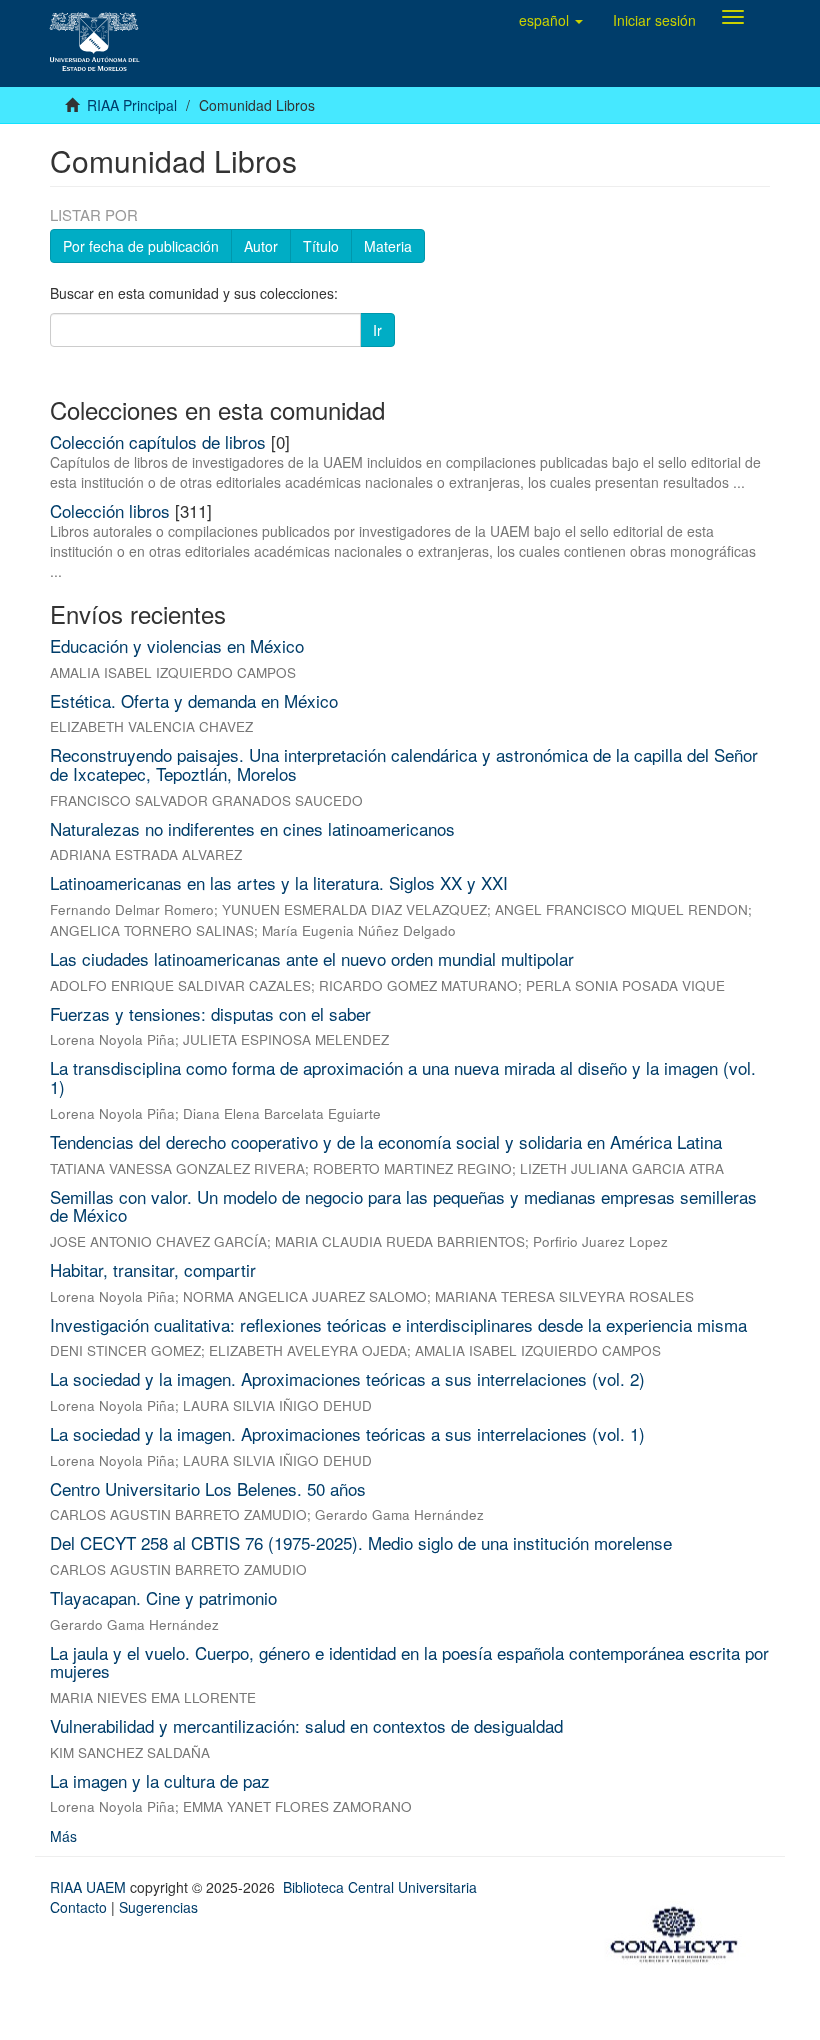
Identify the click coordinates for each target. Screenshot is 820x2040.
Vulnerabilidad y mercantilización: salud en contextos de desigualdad (306, 1725)
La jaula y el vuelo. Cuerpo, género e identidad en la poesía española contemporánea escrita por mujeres (409, 1662)
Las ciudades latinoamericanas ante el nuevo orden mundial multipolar (312, 958)
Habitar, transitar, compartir (153, 1269)
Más (63, 1836)
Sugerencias (158, 1907)
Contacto (78, 1907)
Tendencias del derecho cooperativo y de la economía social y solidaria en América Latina (386, 1141)
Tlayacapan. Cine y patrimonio (163, 1597)
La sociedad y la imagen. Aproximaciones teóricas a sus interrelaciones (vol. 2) (347, 1378)
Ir (377, 330)
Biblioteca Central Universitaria (380, 1887)
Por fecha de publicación (141, 246)
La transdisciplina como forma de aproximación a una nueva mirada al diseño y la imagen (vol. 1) (403, 1077)
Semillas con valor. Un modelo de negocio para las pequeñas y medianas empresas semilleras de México (403, 1206)
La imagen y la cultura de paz (160, 1780)
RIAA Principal (132, 105)
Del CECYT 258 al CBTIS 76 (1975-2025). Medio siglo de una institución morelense (361, 1542)
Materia (388, 246)
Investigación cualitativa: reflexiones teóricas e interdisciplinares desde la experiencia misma (398, 1324)
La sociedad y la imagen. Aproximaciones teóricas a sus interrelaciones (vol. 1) (347, 1433)
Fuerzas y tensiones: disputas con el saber (210, 1013)
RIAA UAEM (90, 1887)
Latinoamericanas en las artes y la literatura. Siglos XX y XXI (279, 882)
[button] (551, 20)
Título (321, 246)
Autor (261, 246)
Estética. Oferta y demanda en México (194, 700)
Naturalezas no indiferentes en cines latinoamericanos (252, 828)
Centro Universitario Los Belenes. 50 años (208, 1488)
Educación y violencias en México (177, 645)
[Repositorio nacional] (680, 1932)
